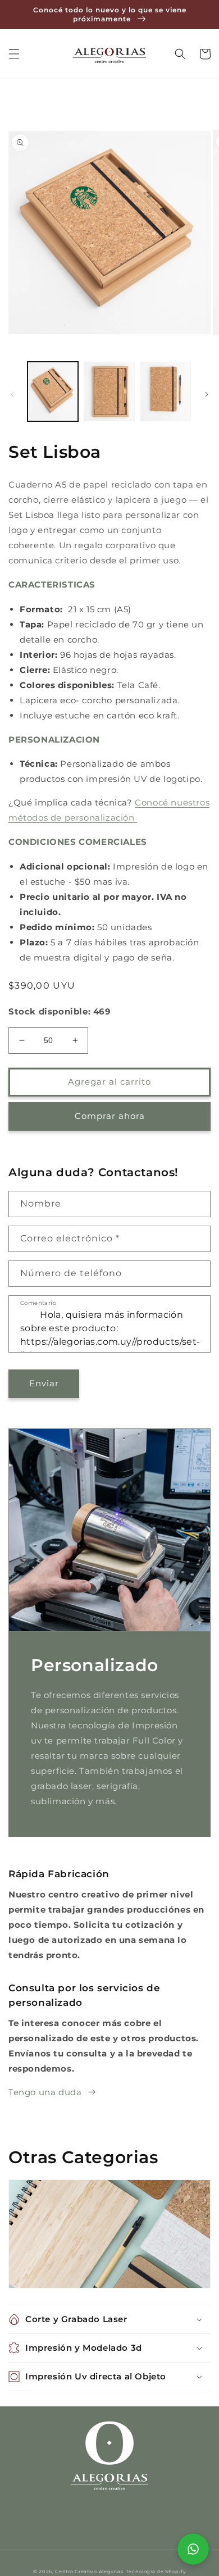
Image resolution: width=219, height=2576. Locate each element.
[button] (14, 54)
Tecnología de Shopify (156, 2572)
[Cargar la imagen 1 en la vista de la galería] (53, 392)
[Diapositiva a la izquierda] (12, 394)
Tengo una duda (45, 2092)
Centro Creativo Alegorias (89, 2572)
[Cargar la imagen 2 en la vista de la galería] (109, 392)
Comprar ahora (110, 1116)
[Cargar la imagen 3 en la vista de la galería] (166, 392)
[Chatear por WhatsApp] (193, 2549)
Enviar (44, 1383)
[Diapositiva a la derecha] (207, 394)
